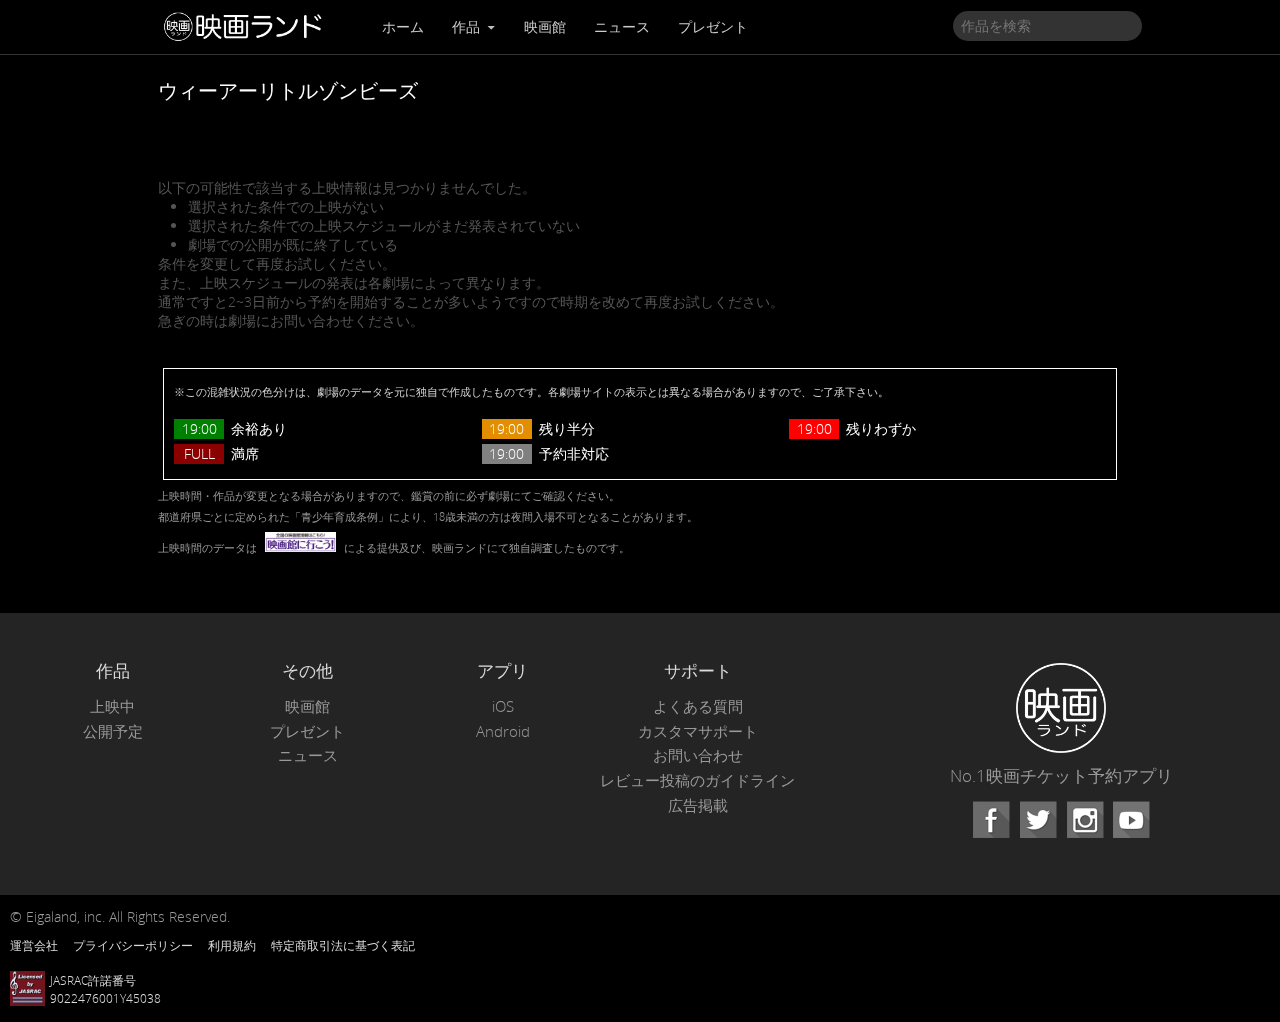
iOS (503, 706)
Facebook (991, 820)
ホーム (403, 26)
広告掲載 (698, 805)
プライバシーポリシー (133, 945)
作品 (468, 26)
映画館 (545, 26)
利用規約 (232, 945)
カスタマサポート (698, 731)
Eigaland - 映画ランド (248, 27)
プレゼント (713, 26)
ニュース (622, 26)
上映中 (112, 706)
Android (503, 731)
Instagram (1085, 820)
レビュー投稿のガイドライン (697, 780)
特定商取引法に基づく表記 (343, 945)
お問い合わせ (698, 755)
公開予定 (113, 731)
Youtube (1131, 820)
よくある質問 (698, 706)
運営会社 (34, 945)
